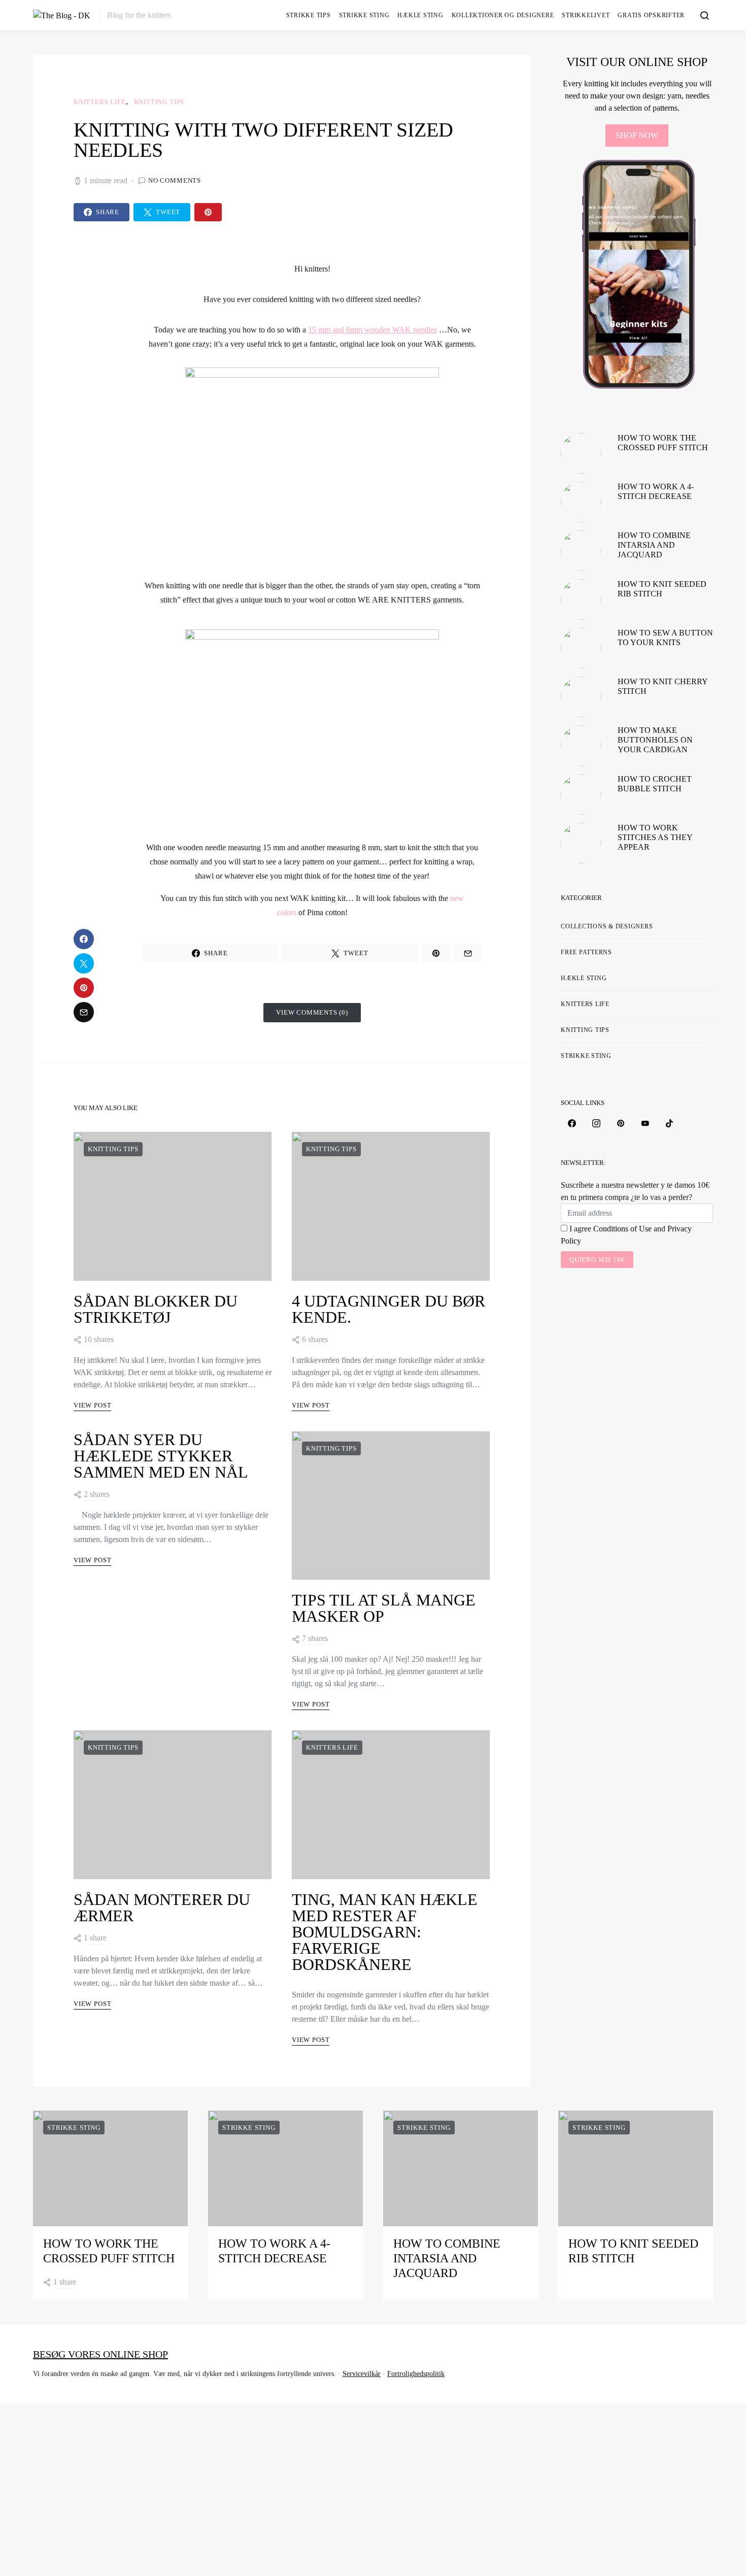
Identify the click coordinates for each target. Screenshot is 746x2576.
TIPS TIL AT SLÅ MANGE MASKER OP (384, 1608)
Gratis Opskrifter (651, 15)
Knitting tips (159, 102)
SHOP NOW (637, 135)
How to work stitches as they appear (655, 837)
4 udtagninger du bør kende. (388, 1309)
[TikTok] (669, 1123)
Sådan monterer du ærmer (162, 1908)
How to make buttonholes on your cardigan (655, 740)
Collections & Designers (607, 926)
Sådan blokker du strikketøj (156, 1309)
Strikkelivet (586, 15)
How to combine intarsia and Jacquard (654, 545)
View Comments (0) (312, 1012)
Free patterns (586, 952)
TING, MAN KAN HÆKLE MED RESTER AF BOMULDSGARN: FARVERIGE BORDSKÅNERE (385, 1932)
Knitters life (100, 102)
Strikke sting (364, 15)
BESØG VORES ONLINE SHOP (100, 2354)
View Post (92, 1405)
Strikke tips (309, 15)
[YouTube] (645, 1123)
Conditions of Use (622, 1229)
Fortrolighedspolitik (416, 2374)
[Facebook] (572, 1123)
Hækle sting (420, 15)
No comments (175, 180)
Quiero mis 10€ (597, 1260)
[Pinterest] (621, 1123)
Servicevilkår (362, 2374)
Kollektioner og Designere (503, 15)
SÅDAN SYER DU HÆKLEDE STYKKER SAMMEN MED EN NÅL (161, 1456)
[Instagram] (596, 1123)
